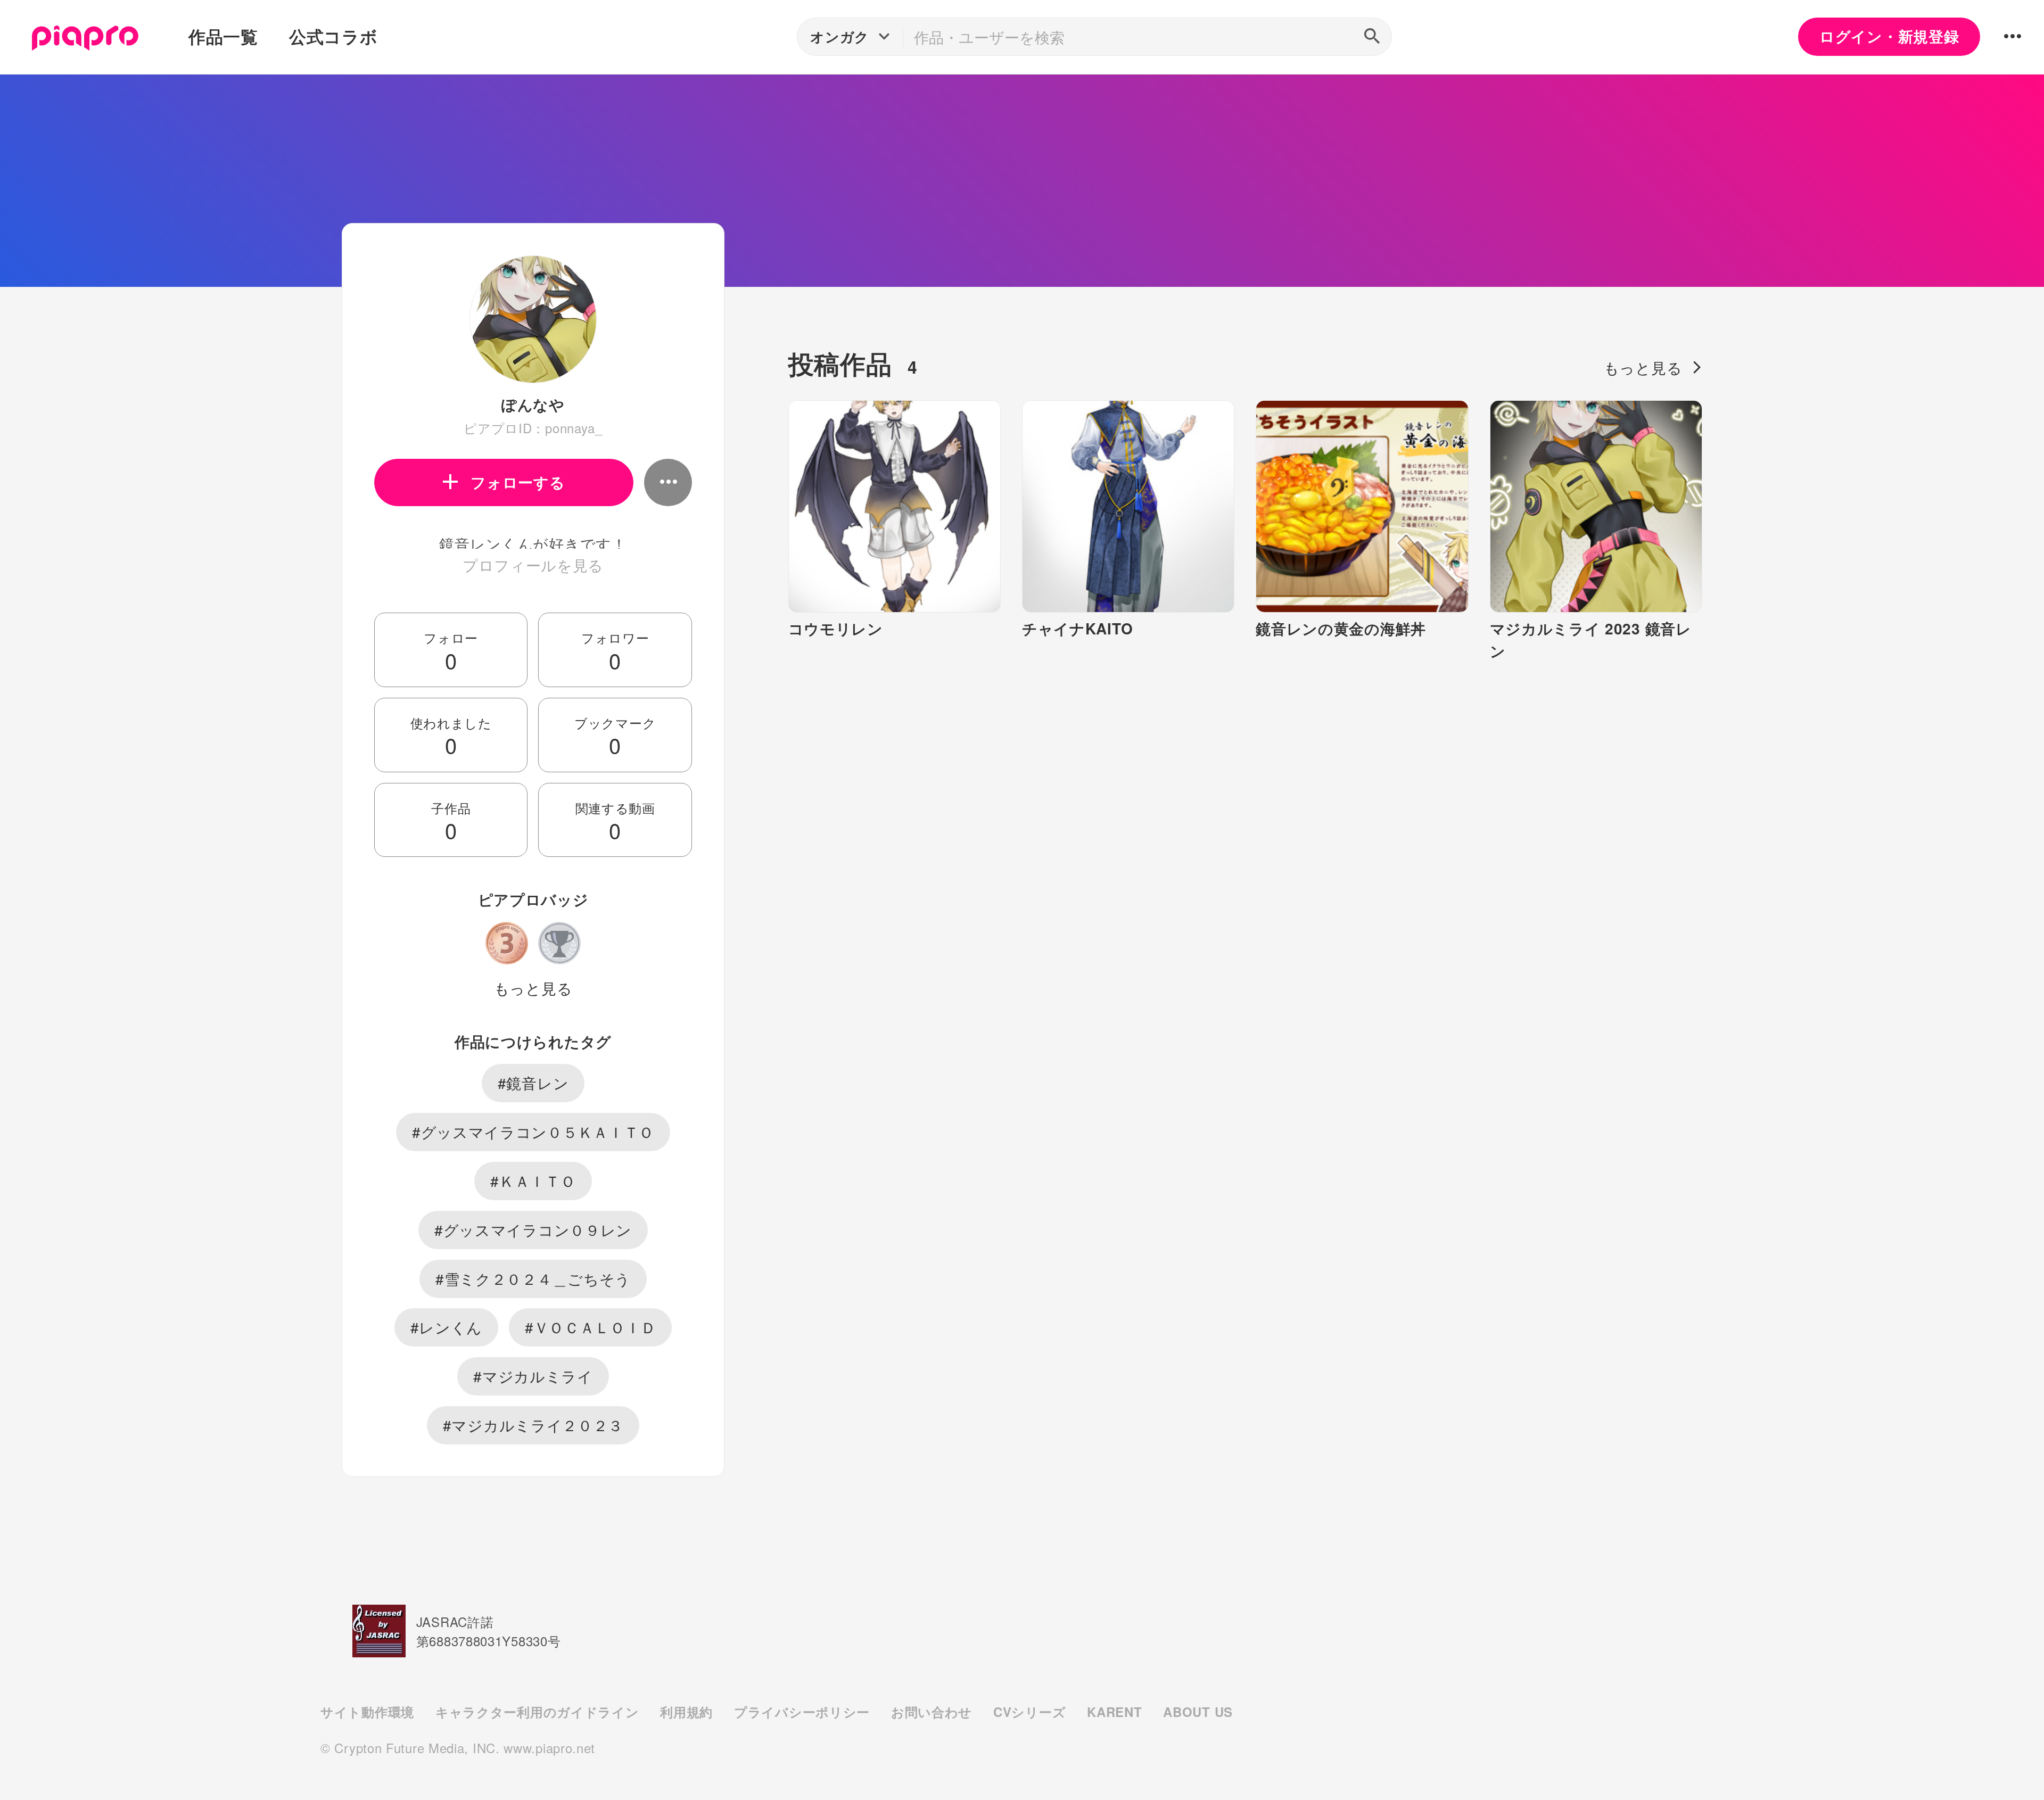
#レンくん (447, 1327)
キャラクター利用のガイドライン (537, 1712)
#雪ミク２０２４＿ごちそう (533, 1278)
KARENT (1114, 1712)
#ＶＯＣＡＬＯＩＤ (590, 1327)
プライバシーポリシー (802, 1712)
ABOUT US (1198, 1712)
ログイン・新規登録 (1889, 36)
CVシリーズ (1029, 1712)
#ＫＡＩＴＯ (533, 1180)
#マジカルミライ (533, 1376)
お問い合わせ (932, 1712)
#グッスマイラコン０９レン (533, 1229)
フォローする (518, 482)
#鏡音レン (533, 1083)
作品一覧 (223, 36)
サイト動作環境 (367, 1712)
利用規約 (686, 1712)
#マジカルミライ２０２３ (533, 1425)
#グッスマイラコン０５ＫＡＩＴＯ (533, 1132)
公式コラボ (333, 36)
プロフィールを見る (533, 565)
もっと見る (533, 988)
